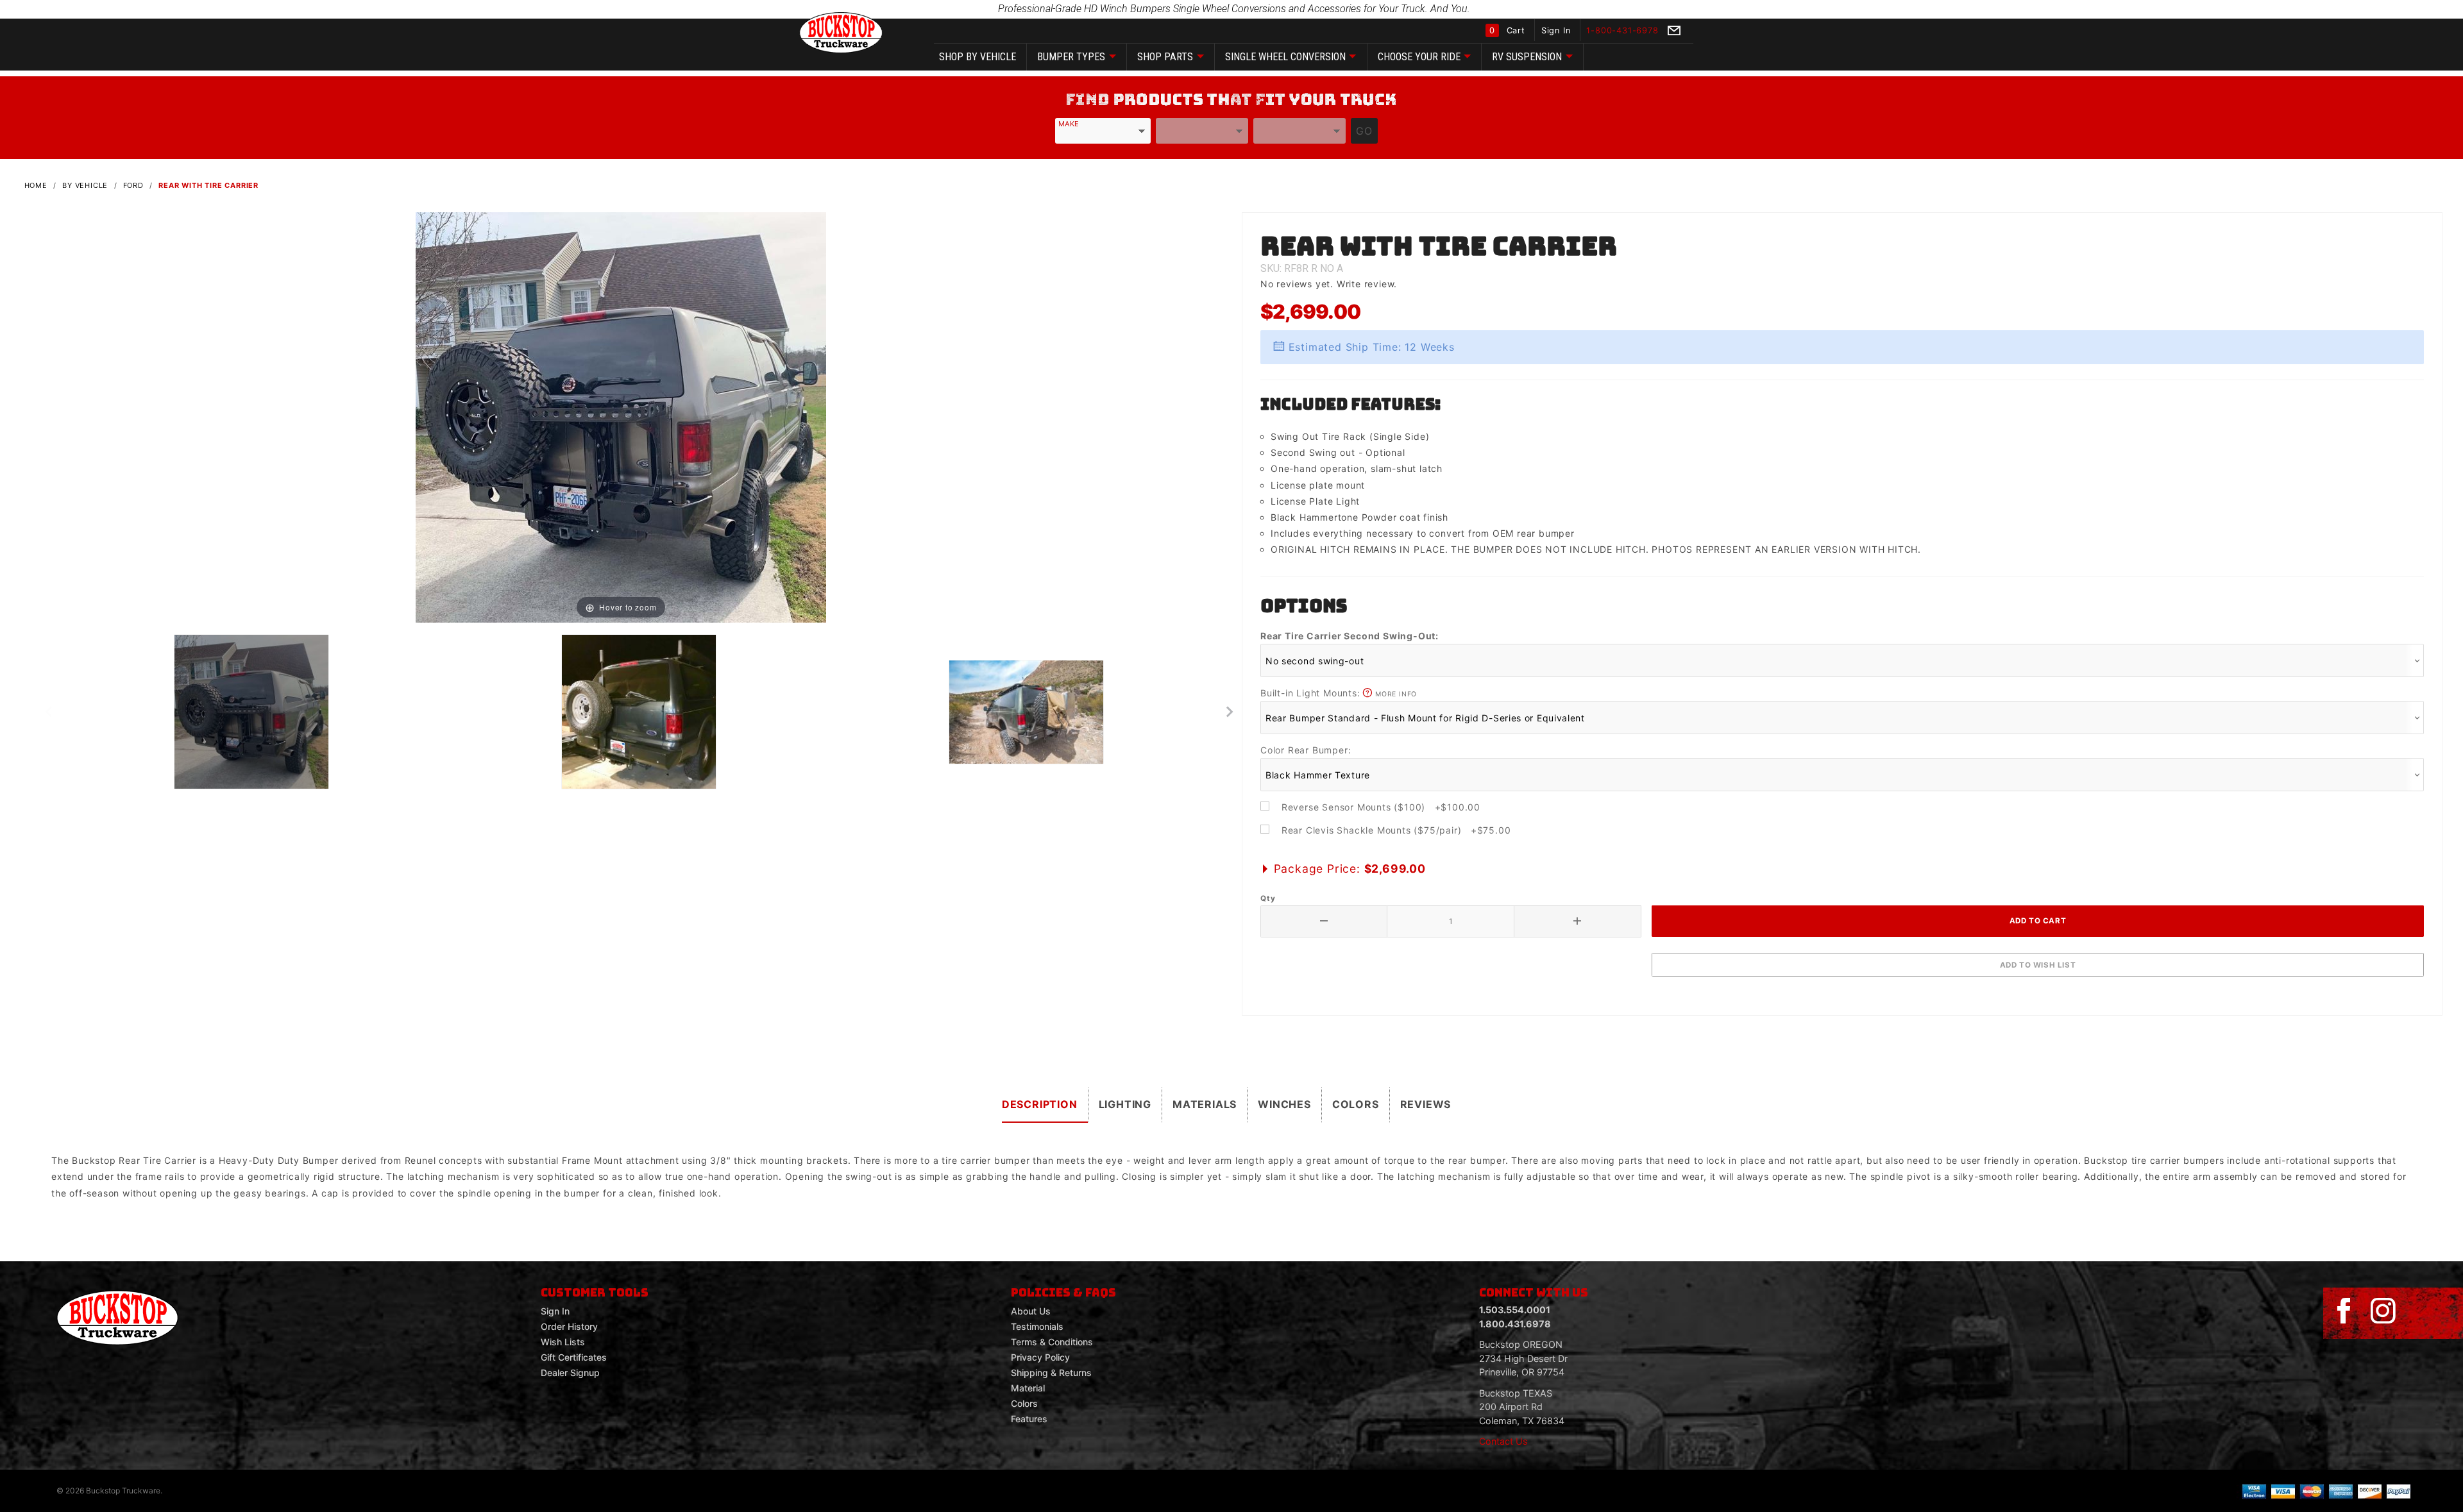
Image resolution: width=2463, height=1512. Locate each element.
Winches (1284, 1104)
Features (1029, 1419)
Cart (1509, 30)
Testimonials (1037, 1326)
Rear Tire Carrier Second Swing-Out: (1350, 636)
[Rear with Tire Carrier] (621, 416)
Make (1069, 124)
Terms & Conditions (1052, 1342)
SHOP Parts (1165, 57)
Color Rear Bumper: (1306, 750)
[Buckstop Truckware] (841, 32)
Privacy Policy (1040, 1357)
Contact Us (1503, 1441)
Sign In (1557, 30)
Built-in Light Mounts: (1339, 693)
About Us (1031, 1311)
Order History (569, 1326)
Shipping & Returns (1051, 1373)
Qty (1268, 898)
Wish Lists (563, 1342)
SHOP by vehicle (978, 57)
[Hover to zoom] (621, 416)
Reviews (1426, 1104)
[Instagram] (2383, 1311)
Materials (1205, 1104)
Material (1028, 1388)
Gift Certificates (574, 1357)
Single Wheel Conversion (1285, 57)
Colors (1356, 1104)
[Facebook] (2344, 1311)
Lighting (1125, 1104)
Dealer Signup (570, 1373)
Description (1040, 1104)
